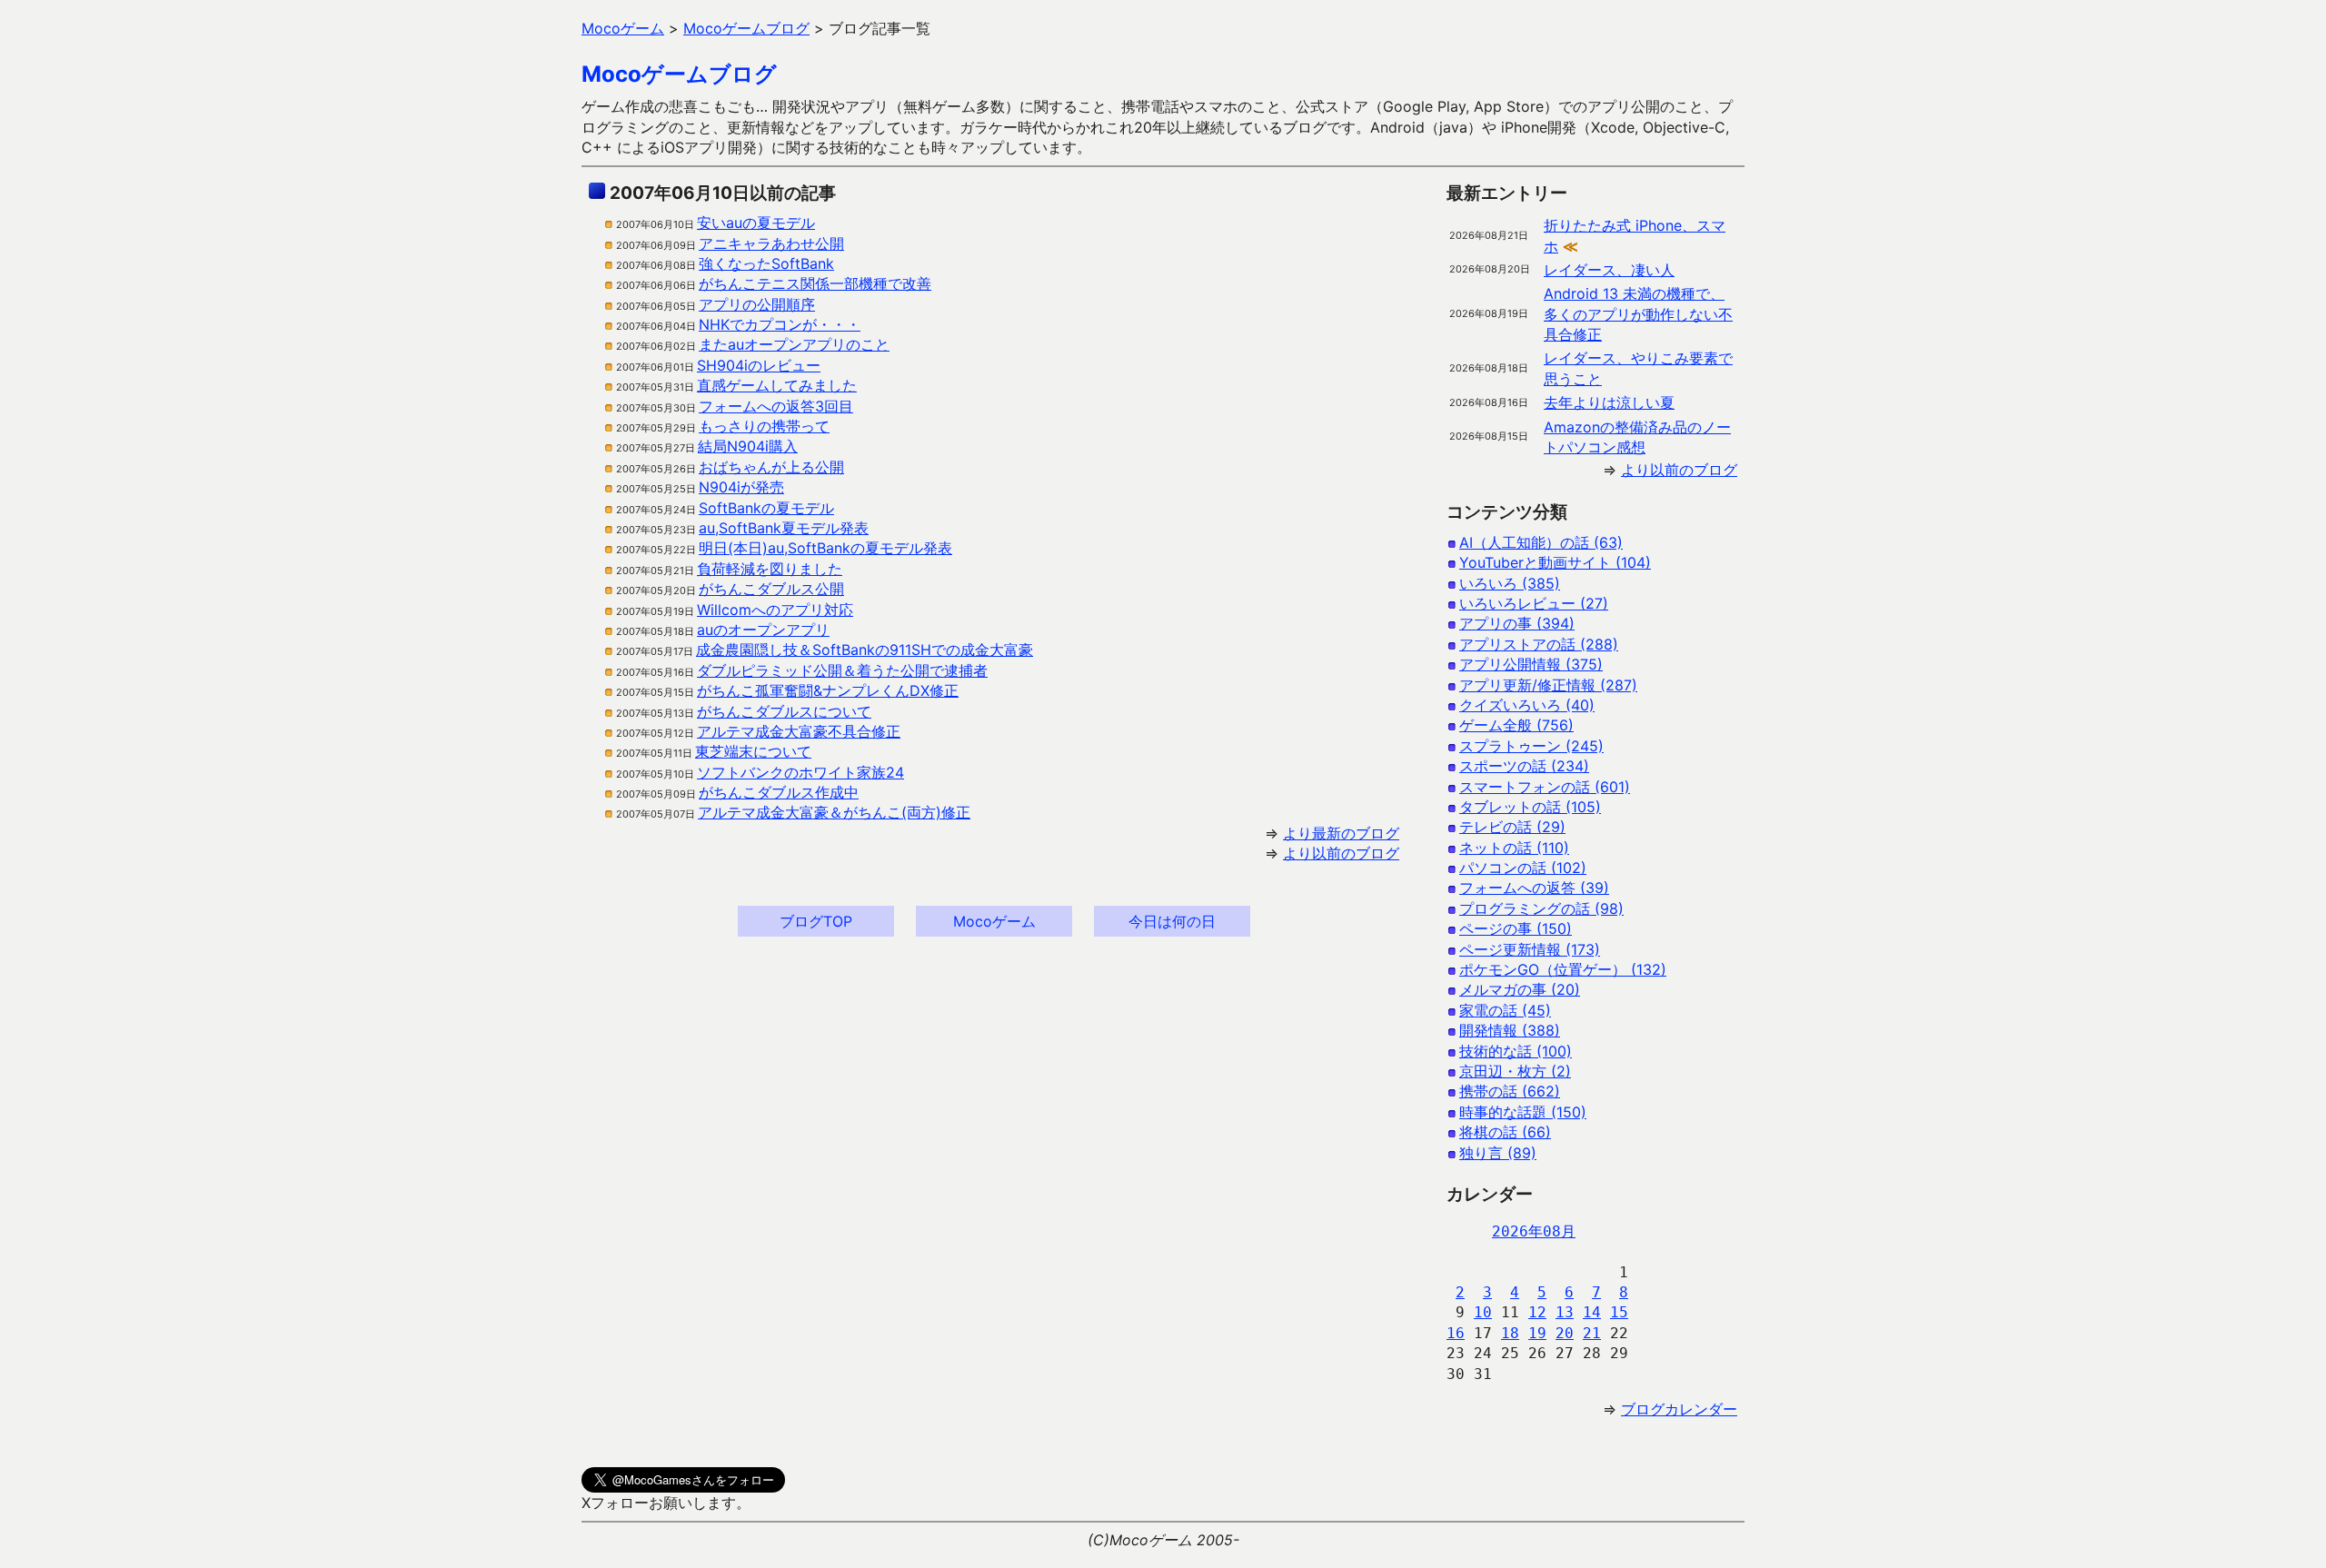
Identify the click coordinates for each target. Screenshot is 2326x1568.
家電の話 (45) (1505, 1010)
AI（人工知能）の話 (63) (1541, 542)
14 (1592, 1312)
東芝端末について (753, 751)
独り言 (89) (1498, 1153)
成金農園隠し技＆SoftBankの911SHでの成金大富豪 (865, 650)
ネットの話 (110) (1514, 848)
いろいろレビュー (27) (1534, 603)
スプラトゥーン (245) (1531, 746)
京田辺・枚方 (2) (1515, 1071)
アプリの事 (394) (1517, 623)
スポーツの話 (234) (1524, 766)
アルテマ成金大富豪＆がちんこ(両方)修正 (834, 812)
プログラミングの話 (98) (1541, 908)
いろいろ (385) (1510, 583)
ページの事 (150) (1516, 928)
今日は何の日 (1172, 921)
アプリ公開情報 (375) (1531, 664)
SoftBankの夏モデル (766, 508)
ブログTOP (816, 921)
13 (1565, 1312)
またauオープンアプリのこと (794, 344)
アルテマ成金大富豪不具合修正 (799, 731)
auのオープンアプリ (763, 630)
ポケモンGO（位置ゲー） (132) (1563, 969)
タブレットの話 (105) (1530, 807)
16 (1456, 1333)
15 (1619, 1312)
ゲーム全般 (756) (1516, 725)
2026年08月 (1534, 1231)
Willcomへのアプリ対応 (775, 610)
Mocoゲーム (994, 921)
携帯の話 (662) (1510, 1091)
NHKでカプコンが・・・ (780, 324)
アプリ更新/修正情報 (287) (1548, 685)
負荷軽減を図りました (770, 569)
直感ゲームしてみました (777, 385)
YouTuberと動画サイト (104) (1555, 562)
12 (1537, 1312)
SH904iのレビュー (759, 365)
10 (1483, 1312)
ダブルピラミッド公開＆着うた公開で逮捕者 (842, 670)
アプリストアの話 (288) (1539, 644)
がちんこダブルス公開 (771, 589)
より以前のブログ (1341, 853)
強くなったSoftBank (766, 263)
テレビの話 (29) (1512, 827)
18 (1510, 1333)
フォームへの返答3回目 (776, 406)
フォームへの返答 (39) (1534, 888)
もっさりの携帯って (764, 426)
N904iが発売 (741, 487)
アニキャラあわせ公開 (771, 243)
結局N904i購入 (748, 446)
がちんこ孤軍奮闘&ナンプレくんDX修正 (828, 690)
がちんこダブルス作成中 (779, 792)
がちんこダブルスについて (784, 711)
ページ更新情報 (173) (1530, 949)
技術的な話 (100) (1516, 1051)
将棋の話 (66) (1505, 1132)
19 (1537, 1333)
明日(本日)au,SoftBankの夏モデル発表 (825, 548)
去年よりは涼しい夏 (1609, 402)
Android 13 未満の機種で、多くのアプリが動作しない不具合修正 (1638, 314)
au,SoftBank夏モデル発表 (784, 528)
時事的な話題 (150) (1523, 1112)
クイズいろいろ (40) (1527, 705)
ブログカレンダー (1679, 1409)
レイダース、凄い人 (1609, 270)
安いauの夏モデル (756, 223)
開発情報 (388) (1510, 1030)
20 (1565, 1333)
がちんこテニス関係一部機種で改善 (815, 283)
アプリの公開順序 (757, 304)
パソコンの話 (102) (1523, 868)
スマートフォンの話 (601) (1545, 787)
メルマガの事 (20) (1520, 989)
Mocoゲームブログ (679, 74)
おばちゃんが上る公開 (771, 467)
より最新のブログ (1341, 833)
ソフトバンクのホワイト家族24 (800, 772)
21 (1592, 1333)
